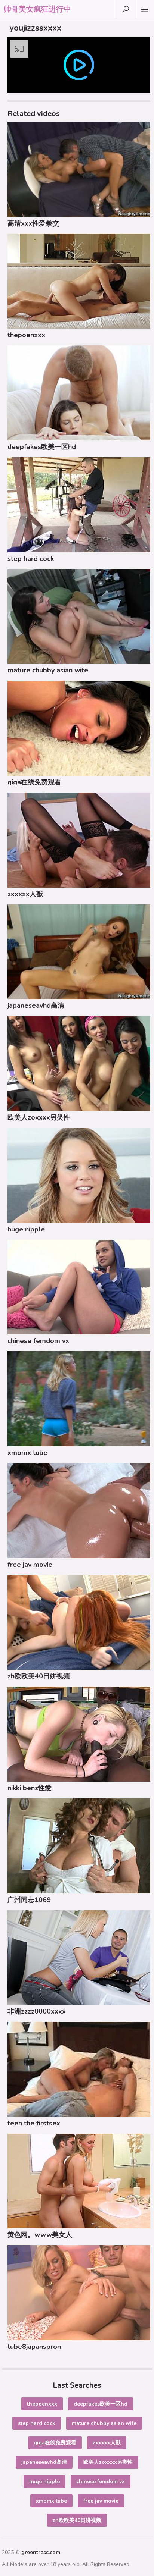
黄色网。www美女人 (40, 2235)
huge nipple (26, 1229)
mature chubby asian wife (48, 670)
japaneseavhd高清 (36, 1005)
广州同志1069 (29, 1900)
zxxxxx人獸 (25, 894)
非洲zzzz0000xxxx (37, 2011)
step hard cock (31, 559)
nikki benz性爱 (30, 1788)
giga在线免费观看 (34, 782)
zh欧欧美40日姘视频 (39, 1676)
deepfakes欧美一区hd (42, 447)
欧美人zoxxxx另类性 (39, 1117)
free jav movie (30, 1565)
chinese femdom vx (38, 1341)
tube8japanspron (34, 2347)
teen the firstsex (34, 2123)
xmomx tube (27, 1453)
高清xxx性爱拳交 (33, 223)
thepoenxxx (26, 335)
